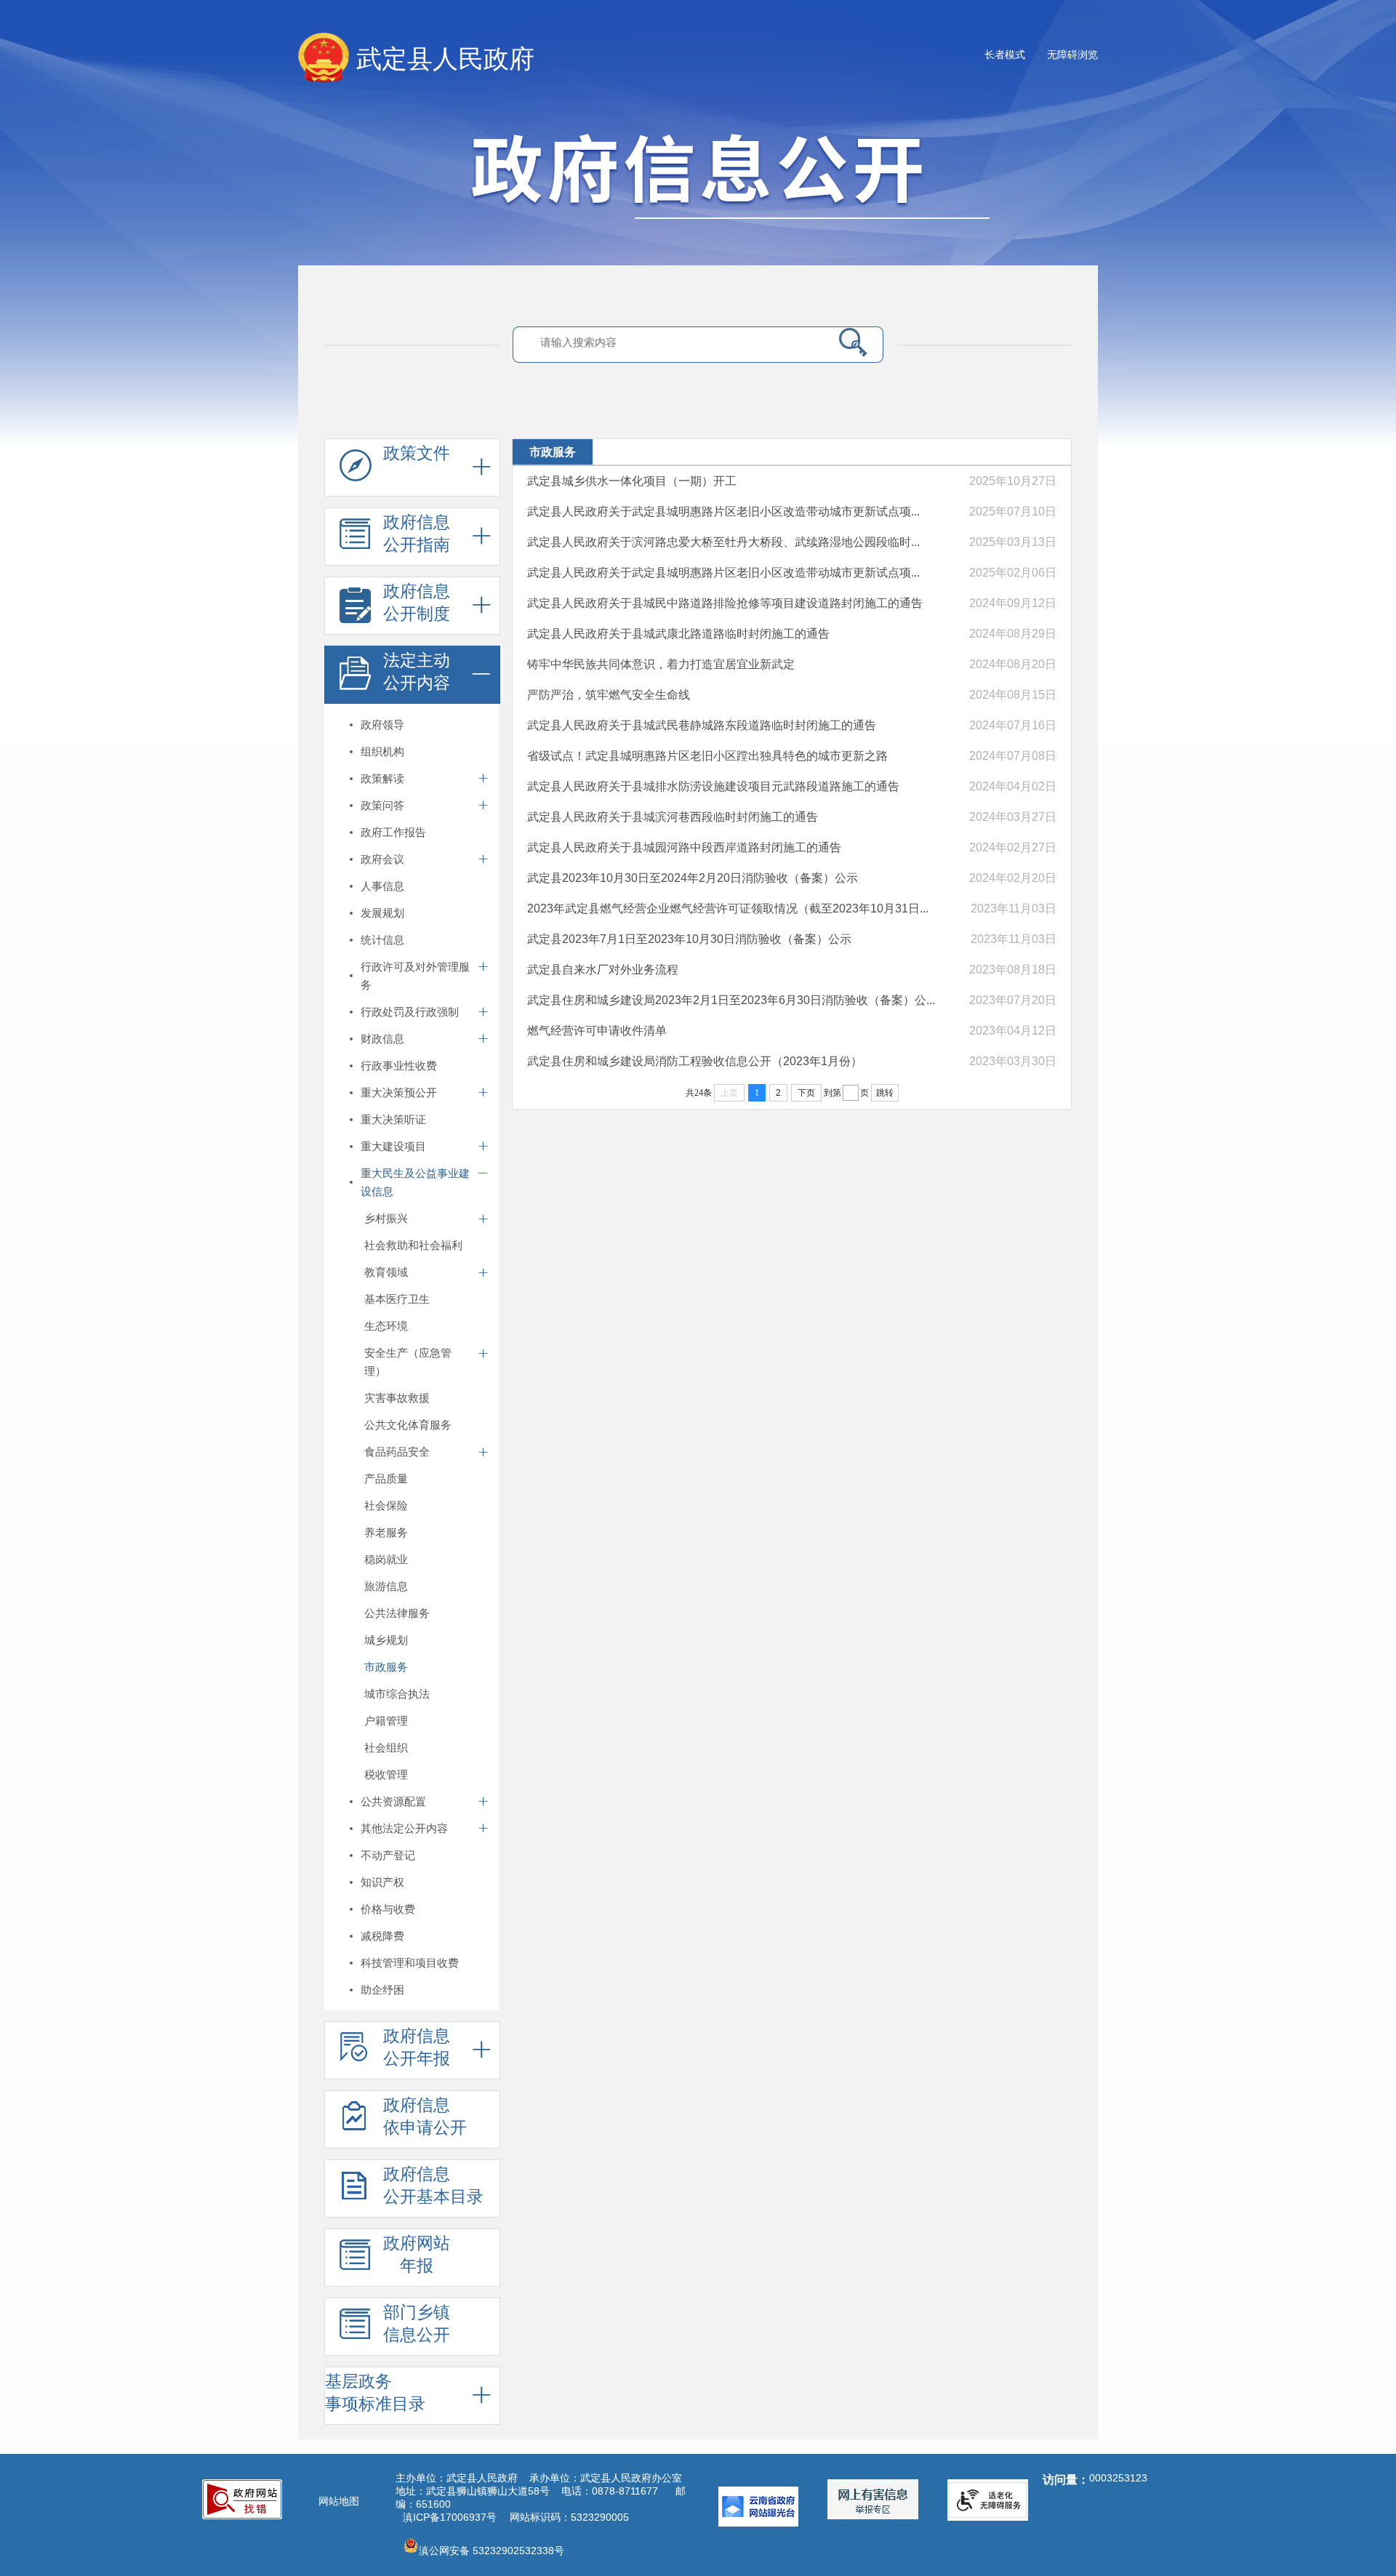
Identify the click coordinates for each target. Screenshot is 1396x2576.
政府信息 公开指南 (417, 533)
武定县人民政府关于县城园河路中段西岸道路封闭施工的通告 (684, 847)
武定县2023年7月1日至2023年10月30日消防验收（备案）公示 (689, 939)
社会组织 (386, 1748)
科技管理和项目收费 (410, 1963)
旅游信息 (386, 1586)
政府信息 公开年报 (417, 2047)
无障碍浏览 (1072, 55)
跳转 (885, 1093)
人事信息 (382, 886)
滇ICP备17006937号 (450, 2517)
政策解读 (382, 778)
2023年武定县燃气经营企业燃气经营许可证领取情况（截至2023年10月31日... (728, 908)
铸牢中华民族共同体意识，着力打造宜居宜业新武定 (661, 664)
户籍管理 (386, 1721)
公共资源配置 (393, 1801)
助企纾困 (382, 1990)
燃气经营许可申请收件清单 (597, 1031)
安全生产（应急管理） (408, 1362)
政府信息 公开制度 (417, 602)
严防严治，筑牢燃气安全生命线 (609, 695)
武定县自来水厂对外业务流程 (603, 970)
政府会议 (382, 859)
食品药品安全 (397, 1452)
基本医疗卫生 (397, 1299)
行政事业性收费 (399, 1066)
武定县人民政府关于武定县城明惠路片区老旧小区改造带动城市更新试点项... (723, 511)
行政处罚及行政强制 (410, 1012)
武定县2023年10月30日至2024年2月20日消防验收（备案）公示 (693, 878)
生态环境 (386, 1326)
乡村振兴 (386, 1218)
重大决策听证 (393, 1119)
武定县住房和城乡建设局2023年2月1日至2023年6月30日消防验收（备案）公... (731, 1000)
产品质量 (386, 1478)
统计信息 (382, 940)
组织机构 (382, 751)
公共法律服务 (397, 1613)
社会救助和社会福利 (413, 1245)
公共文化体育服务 (408, 1425)
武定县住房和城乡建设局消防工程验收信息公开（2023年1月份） (695, 1061)
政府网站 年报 (417, 2254)
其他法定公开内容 (404, 1828)
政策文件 (417, 453)
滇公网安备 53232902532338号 (492, 2551)
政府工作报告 (393, 832)
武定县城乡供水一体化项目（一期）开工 (632, 481)
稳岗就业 (386, 1559)
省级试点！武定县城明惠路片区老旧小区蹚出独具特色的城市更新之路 (707, 756)
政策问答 (382, 805)
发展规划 (382, 913)
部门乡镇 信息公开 (417, 2323)
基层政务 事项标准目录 (375, 2392)
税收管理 (386, 1774)
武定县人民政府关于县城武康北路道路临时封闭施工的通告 (678, 634)
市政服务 (386, 1667)
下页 (806, 1093)
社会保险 (386, 1505)
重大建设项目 (393, 1146)
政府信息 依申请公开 (425, 2116)
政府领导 (382, 725)
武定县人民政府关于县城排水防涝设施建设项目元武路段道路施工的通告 (713, 786)
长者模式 (1005, 55)
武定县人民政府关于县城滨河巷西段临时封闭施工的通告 (673, 817)
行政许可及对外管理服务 (415, 976)
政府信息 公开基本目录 (433, 2185)
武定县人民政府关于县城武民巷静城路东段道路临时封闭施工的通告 (702, 725)
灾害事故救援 (397, 1398)
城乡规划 (386, 1640)
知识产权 (382, 1882)
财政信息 (382, 1039)
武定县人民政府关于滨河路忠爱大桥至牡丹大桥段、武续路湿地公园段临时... (723, 542)
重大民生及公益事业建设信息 (415, 1182)
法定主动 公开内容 (417, 671)
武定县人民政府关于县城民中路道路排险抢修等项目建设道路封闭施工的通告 (725, 603)
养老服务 (386, 1532)
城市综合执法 (397, 1694)
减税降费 (382, 1936)
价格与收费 (388, 1909)
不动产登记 (388, 1855)
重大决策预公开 (399, 1092)
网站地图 (339, 2501)
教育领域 (386, 1272)
